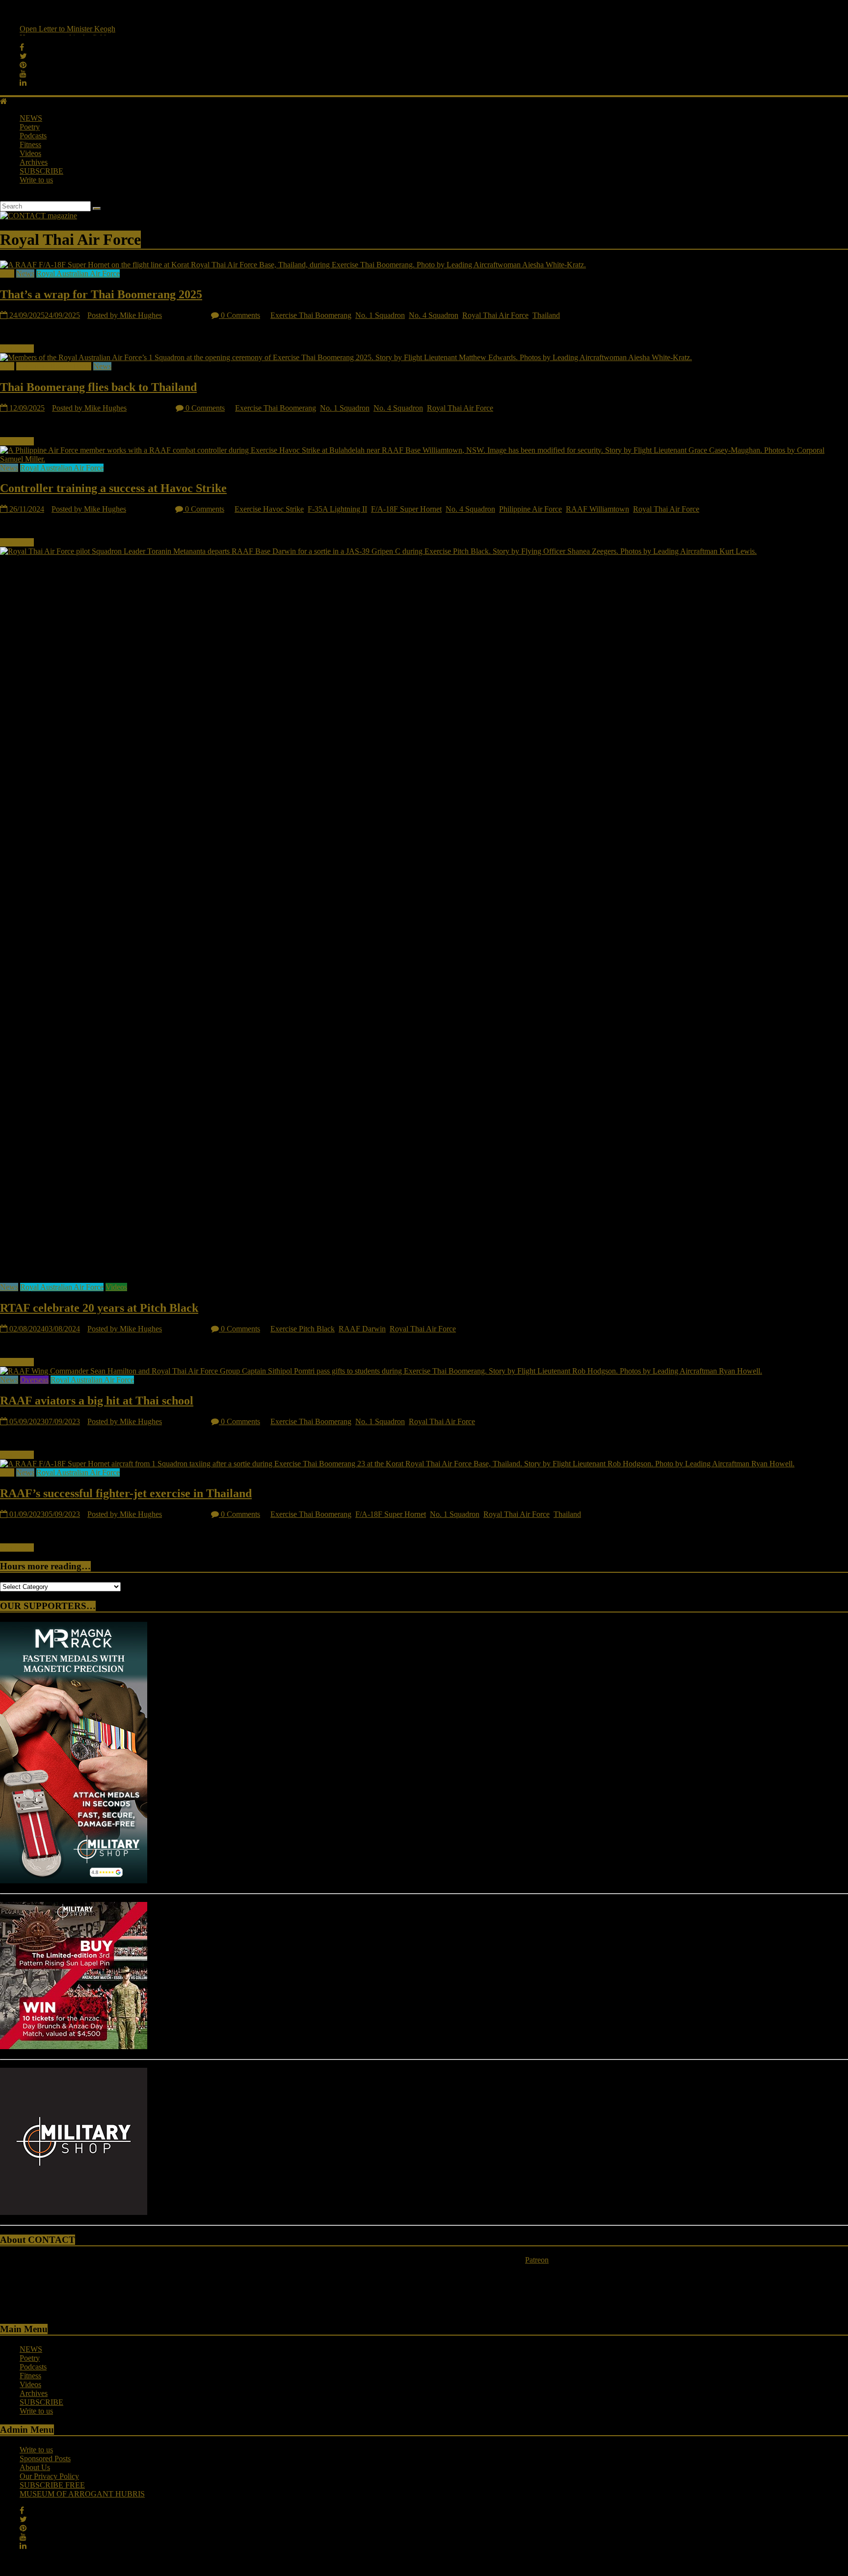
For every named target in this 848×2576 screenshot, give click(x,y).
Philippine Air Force (530, 509)
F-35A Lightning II (337, 509)
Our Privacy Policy (49, 2476)
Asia (7, 273)
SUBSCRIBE (41, 171)
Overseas (34, 1380)
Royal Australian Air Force (78, 273)
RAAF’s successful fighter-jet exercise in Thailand (126, 1493)
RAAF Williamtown (597, 509)
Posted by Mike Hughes (125, 315)
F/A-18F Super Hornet (406, 509)
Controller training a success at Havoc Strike (113, 488)
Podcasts (33, 136)
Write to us (36, 180)
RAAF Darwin (362, 1329)
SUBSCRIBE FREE (52, 2485)
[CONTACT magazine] (4, 101)
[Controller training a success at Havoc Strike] (424, 459)
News (25, 273)
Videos (30, 153)
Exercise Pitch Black (303, 1329)
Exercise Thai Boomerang (311, 315)
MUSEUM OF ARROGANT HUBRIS (82, 2494)
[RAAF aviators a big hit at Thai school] (381, 1371)
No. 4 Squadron (434, 315)
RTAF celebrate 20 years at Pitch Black (99, 1308)
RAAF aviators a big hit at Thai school (97, 1401)
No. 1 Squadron (380, 315)
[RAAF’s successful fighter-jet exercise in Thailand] (397, 1464)
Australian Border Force (54, 366)
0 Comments (239, 315)
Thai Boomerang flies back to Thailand (98, 387)
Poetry (30, 127)
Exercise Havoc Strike (269, 509)
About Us (35, 2467)
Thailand (546, 315)
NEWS (31, 118)
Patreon (537, 2260)
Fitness (30, 144)
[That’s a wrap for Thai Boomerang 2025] (293, 265)
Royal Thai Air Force (495, 315)
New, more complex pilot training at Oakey (87, 30)
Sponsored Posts (45, 2459)
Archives (34, 162)
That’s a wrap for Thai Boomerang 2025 (101, 294)
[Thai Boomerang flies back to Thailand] (346, 357)
